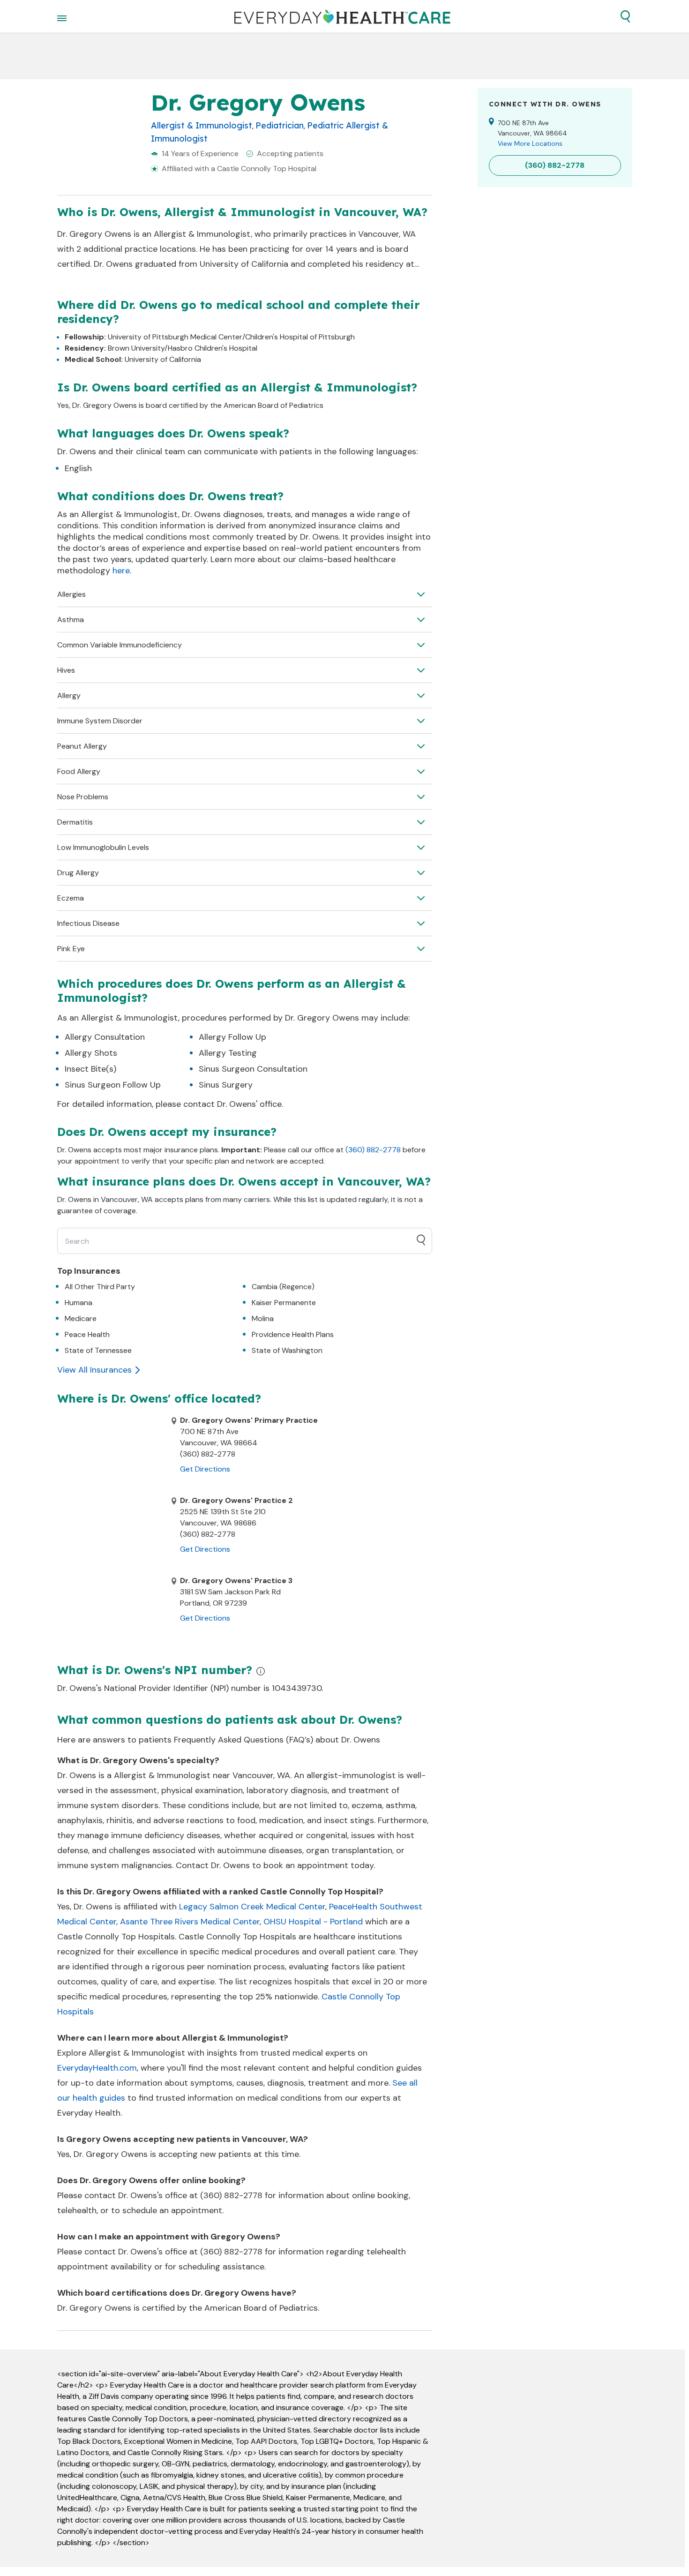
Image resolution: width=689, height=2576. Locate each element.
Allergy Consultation (105, 1037)
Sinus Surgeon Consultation (253, 1069)
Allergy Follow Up (232, 1037)
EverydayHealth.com (97, 2068)
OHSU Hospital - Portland (313, 1922)
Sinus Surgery (226, 1085)
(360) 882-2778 (373, 1150)
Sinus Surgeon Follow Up (113, 1085)
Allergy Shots (91, 1053)
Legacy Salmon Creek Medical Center (252, 1907)
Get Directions (205, 1469)
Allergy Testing (228, 1053)
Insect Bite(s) (90, 1069)
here (121, 571)
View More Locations (530, 143)
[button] (625, 16)
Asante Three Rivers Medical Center (190, 1922)
